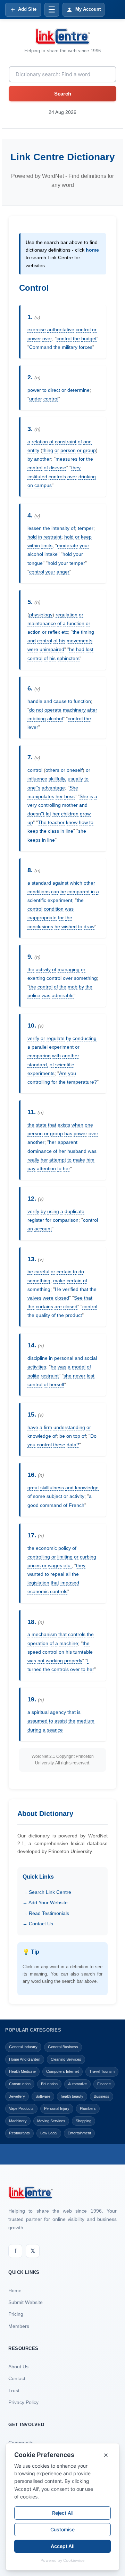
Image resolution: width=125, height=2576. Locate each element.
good (33, 1505)
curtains (44, 1307)
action (34, 632)
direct (54, 390)
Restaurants (19, 2133)
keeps (34, 840)
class (53, 831)
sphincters (68, 658)
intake (51, 554)
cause (60, 701)
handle (35, 701)
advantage (53, 788)
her (59, 796)
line (69, 831)
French (77, 1505)
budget (89, 338)
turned (35, 1669)
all (68, 1574)
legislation (38, 1583)
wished (69, 927)
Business (102, 2096)
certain (64, 1272)
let (48, 814)
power (34, 338)
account (43, 1229)
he (72, 649)
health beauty (72, 2096)
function (76, 623)
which (76, 883)
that (52, 1125)
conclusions (40, 927)
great (33, 1488)
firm (48, 1427)
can (55, 892)
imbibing (37, 718)
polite (33, 1376)
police (34, 995)
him (90, 1160)
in (40, 537)
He (58, 1289)
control (83, 329)
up (30, 822)
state (41, 1125)
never (79, 1376)
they (76, 468)
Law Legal (49, 2133)
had (80, 649)
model (79, 1367)
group (89, 450)
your (84, 545)
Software (43, 2096)
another (43, 459)
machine (69, 1643)
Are (63, 1073)
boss (69, 796)
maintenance (42, 623)
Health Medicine (22, 2071)
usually (75, 779)
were (33, 649)
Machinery (18, 2121)
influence (37, 779)
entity (33, 450)
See (78, 1298)
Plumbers (88, 2108)
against (60, 883)
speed (34, 1652)
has (68, 1133)
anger (63, 572)
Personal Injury (57, 2108)
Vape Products (21, 2108)
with (56, 1056)
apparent (68, 1142)
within (34, 545)
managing (69, 969)
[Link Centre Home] (62, 36)
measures (66, 459)
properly (73, 1661)
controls (57, 477)
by (30, 459)
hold (32, 537)
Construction (20, 2084)
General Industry (23, 2047)
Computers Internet (62, 2071)
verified (70, 1289)
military (70, 347)
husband (77, 1151)
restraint (52, 537)
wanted (35, 1574)
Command (41, 347)
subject (54, 1496)
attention (46, 1168)
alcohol (35, 554)
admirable (63, 995)
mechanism (44, 1634)
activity (43, 969)
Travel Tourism (102, 2071)
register (36, 1220)
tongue (35, 563)
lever (33, 727)
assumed (37, 1721)
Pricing (16, 2314)
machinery (74, 710)
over (47, 338)
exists (64, 1125)
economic (46, 1548)
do (32, 710)
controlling (49, 805)
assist (61, 1721)
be (63, 892)
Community (21, 2443)
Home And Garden (25, 2059)
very (32, 805)
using (53, 1211)
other (89, 883)
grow (85, 814)
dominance (40, 1151)
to (44, 390)
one (87, 442)
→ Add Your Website (45, 1902)
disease (58, 468)
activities (37, 1367)
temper (86, 528)
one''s (34, 788)
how (83, 822)
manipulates (41, 796)
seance (55, 1730)
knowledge (39, 1436)
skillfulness (52, 1488)
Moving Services (51, 2121)
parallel (40, 1047)
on (30, 485)
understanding (69, 1427)
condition (54, 909)
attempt (58, 1160)
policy (65, 1548)
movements (80, 641)
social (91, 1358)
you (72, 1073)
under (36, 399)
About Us (18, 2367)
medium (86, 1721)
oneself (75, 770)
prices (34, 1565)
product (74, 1315)
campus (43, 485)
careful (42, 1272)
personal (64, 1358)
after (92, 710)
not (40, 710)
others (52, 770)
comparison (66, 1220)
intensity (60, 528)
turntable (83, 1652)
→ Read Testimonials (46, 1913)
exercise (37, 329)
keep (86, 537)
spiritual (40, 1712)
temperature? (82, 1082)
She (74, 788)
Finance (104, 2084)
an (30, 1229)
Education (49, 2084)
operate (53, 710)
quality (43, 1315)
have (33, 1427)
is (91, 796)
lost (90, 649)
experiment (60, 900)
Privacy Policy (23, 2402)
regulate (56, 1038)
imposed (70, 1583)
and (32, 641)
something (85, 978)
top (77, 1436)
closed (62, 1298)
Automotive (77, 2084)
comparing (39, 1056)
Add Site (27, 9)
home (92, 250)
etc (65, 632)
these (59, 1445)
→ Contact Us (38, 1924)
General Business (63, 2047)
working (54, 1661)
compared (78, 892)
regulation (66, 615)
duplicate (74, 1211)
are (58, 1307)
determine (78, 390)
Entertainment (79, 2133)
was (69, 909)
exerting (36, 978)
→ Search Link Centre (47, 1892)
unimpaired (52, 649)
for (82, 459)
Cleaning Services (66, 2059)
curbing (88, 1557)
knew (72, 822)
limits (47, 545)
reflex (54, 632)
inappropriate (42, 918)
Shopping (84, 2121)
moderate (68, 545)
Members (19, 2326)
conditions (39, 892)
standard (41, 883)
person (68, 450)
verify (33, 1038)
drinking (87, 477)
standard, (38, 1065)
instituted (37, 477)
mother (70, 805)
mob (73, 987)
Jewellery (17, 2096)
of (51, 442)
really (33, 1160)
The (42, 822)
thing (48, 450)
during (34, 1730)
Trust (14, 2390)
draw (89, 927)
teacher (56, 822)
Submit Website (26, 2302)
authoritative (61, 329)
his (62, 641)
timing (87, 632)
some (39, 1496)
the (76, 338)
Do (93, 1436)
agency (58, 1712)
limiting (65, 1557)
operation (38, 1643)
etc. (68, 1565)
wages (55, 1565)
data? (73, 1445)
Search (63, 94)
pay (31, 1168)
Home (15, 2290)
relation (40, 442)
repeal (57, 1574)
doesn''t (36, 814)
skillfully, (57, 779)
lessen (35, 528)
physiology (41, 615)
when (77, 1125)
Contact (17, 2378)
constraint (66, 442)
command (51, 1505)
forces (86, 347)
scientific (37, 900)
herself (57, 1384)
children (70, 814)
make (79, 1160)
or (94, 329)
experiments (41, 1073)
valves (34, 1298)
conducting (85, 1038)
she (82, 831)
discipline (37, 1358)
